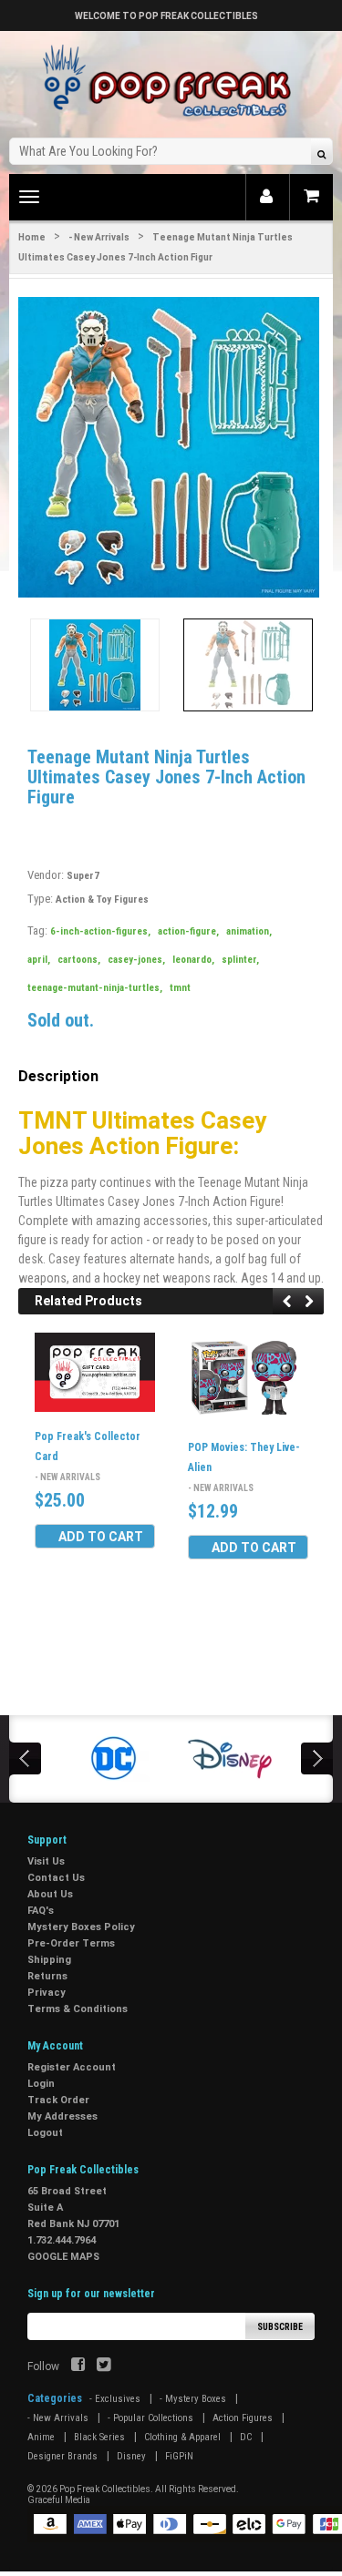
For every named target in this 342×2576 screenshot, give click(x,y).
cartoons (79, 960)
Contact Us (56, 1878)
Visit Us (46, 1861)
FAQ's (41, 1911)
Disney (131, 2456)
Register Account (72, 2067)
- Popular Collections (150, 2418)
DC (246, 2437)
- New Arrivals (99, 237)
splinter (240, 960)
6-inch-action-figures (100, 931)
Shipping (49, 1960)
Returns (47, 1976)
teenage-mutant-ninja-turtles (95, 988)
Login (41, 2084)
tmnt (180, 988)
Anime (41, 2437)
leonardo (193, 960)
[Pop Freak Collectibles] (171, 82)
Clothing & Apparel (182, 2437)
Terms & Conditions (78, 2009)
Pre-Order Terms (71, 1943)
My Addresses (62, 2116)
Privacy (47, 1993)
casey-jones (136, 960)
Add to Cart (101, 1537)
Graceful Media (59, 2500)
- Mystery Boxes (193, 2399)
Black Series (99, 2437)
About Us (50, 1894)
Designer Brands (62, 2456)
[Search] (321, 153)
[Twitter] (104, 2366)
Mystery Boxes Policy (81, 1927)
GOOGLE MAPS (63, 2257)
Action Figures (243, 2418)
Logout (45, 2133)
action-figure (188, 931)
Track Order (58, 2100)
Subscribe (280, 2327)
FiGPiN (179, 2456)
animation (249, 931)
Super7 (83, 876)
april (39, 960)
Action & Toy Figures (102, 900)
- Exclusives (115, 2399)
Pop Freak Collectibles (105, 2489)
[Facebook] (78, 2366)
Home (32, 237)
